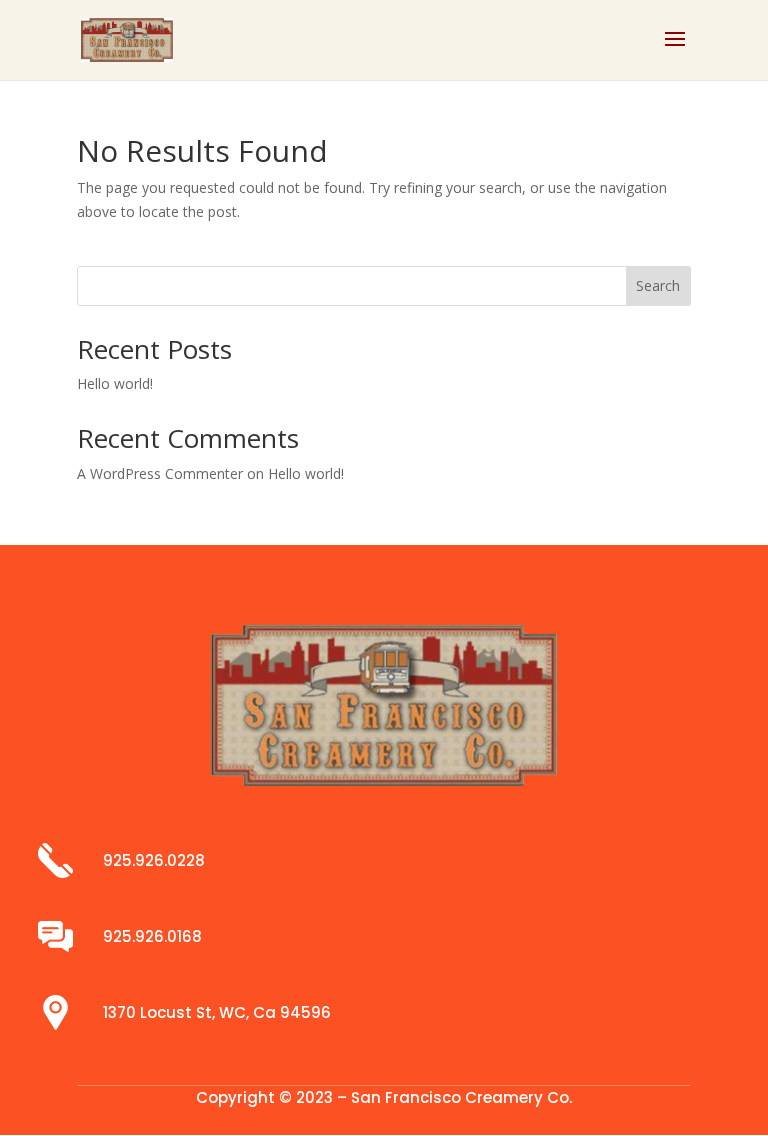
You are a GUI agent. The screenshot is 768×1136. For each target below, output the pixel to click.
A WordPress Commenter (160, 473)
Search (658, 285)
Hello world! (115, 383)
